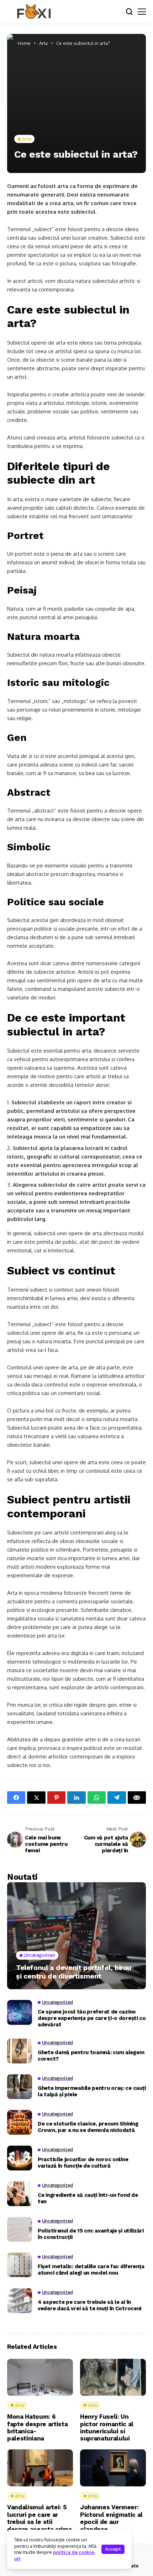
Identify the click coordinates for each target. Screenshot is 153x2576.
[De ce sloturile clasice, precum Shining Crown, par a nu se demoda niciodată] (20, 2122)
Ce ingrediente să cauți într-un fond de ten (88, 2198)
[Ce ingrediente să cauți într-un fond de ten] (20, 2194)
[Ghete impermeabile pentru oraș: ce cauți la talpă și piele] (20, 2087)
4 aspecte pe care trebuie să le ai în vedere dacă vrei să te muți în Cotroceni (89, 2305)
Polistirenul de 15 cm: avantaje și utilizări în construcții (91, 2234)
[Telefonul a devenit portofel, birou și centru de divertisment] (76, 1936)
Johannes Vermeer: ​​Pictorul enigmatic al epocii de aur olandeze (111, 2518)
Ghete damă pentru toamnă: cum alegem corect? (91, 2056)
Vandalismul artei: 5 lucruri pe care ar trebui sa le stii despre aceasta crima (39, 2518)
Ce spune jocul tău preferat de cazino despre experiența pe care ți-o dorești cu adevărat (92, 2018)
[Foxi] (34, 12)
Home (24, 43)
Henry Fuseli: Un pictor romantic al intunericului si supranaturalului (107, 2427)
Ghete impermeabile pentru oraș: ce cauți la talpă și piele (92, 2091)
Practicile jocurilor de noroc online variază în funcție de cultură (83, 2163)
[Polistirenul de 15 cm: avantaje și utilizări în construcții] (20, 2229)
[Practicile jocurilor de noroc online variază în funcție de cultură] (20, 2158)
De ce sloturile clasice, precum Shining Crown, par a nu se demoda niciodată (88, 2127)
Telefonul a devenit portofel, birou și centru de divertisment (74, 1972)
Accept (113, 2549)
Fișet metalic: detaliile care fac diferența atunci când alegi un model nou (91, 2270)
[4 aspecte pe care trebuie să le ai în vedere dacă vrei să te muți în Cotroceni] (20, 2301)
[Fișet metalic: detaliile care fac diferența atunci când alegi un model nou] (20, 2265)
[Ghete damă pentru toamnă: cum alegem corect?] (20, 2051)
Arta (43, 43)
